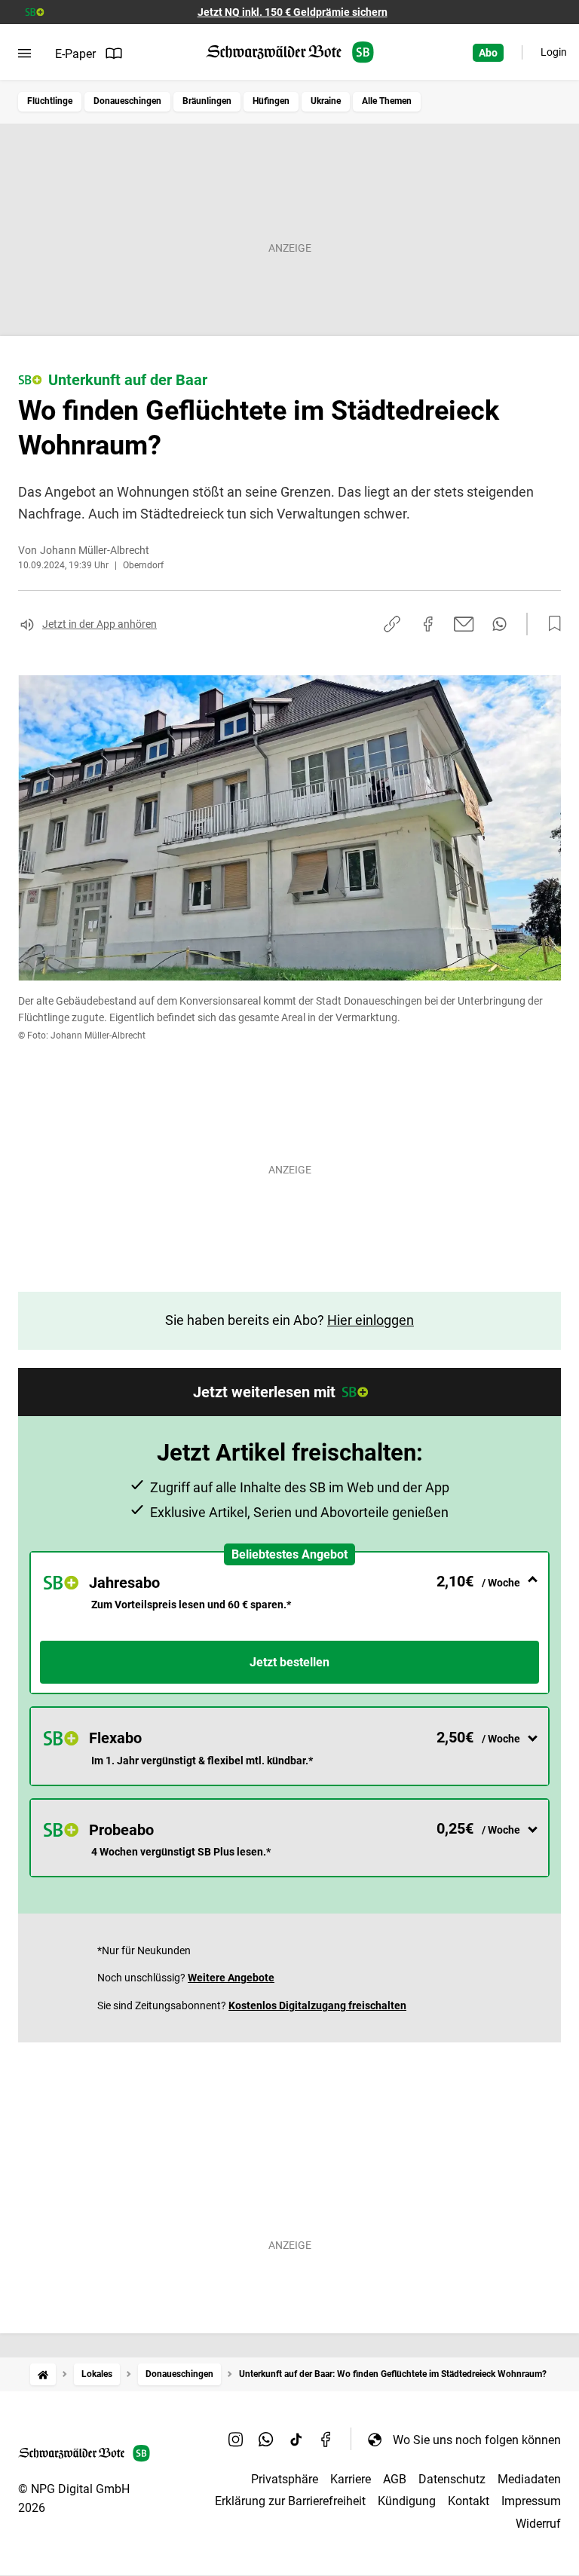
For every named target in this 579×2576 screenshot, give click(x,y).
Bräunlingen (207, 101)
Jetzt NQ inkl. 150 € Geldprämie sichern (293, 12)
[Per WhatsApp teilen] (499, 624)
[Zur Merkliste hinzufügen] (550, 624)
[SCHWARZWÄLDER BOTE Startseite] (290, 52)
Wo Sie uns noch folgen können (477, 2440)
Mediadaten (529, 2479)
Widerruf (538, 2524)
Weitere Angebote (231, 1978)
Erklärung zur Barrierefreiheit (290, 2501)
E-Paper (75, 54)
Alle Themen (387, 101)
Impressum (531, 2501)
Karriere (351, 2479)
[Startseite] (43, 2374)
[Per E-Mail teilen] (464, 624)
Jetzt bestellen (289, 1662)
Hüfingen (271, 101)
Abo (488, 53)
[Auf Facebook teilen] (428, 624)
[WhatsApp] (266, 2440)
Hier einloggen (371, 1320)
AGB (395, 2479)
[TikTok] (296, 2440)
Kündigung (407, 2501)
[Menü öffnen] (25, 54)
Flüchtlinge (50, 101)
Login (554, 52)
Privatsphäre (285, 2479)
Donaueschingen (127, 101)
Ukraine (326, 101)
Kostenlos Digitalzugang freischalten (317, 2005)
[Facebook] (326, 2440)
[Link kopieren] (392, 624)
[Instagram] (236, 2440)
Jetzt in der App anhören (100, 624)
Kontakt (469, 2501)
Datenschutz (452, 2479)
